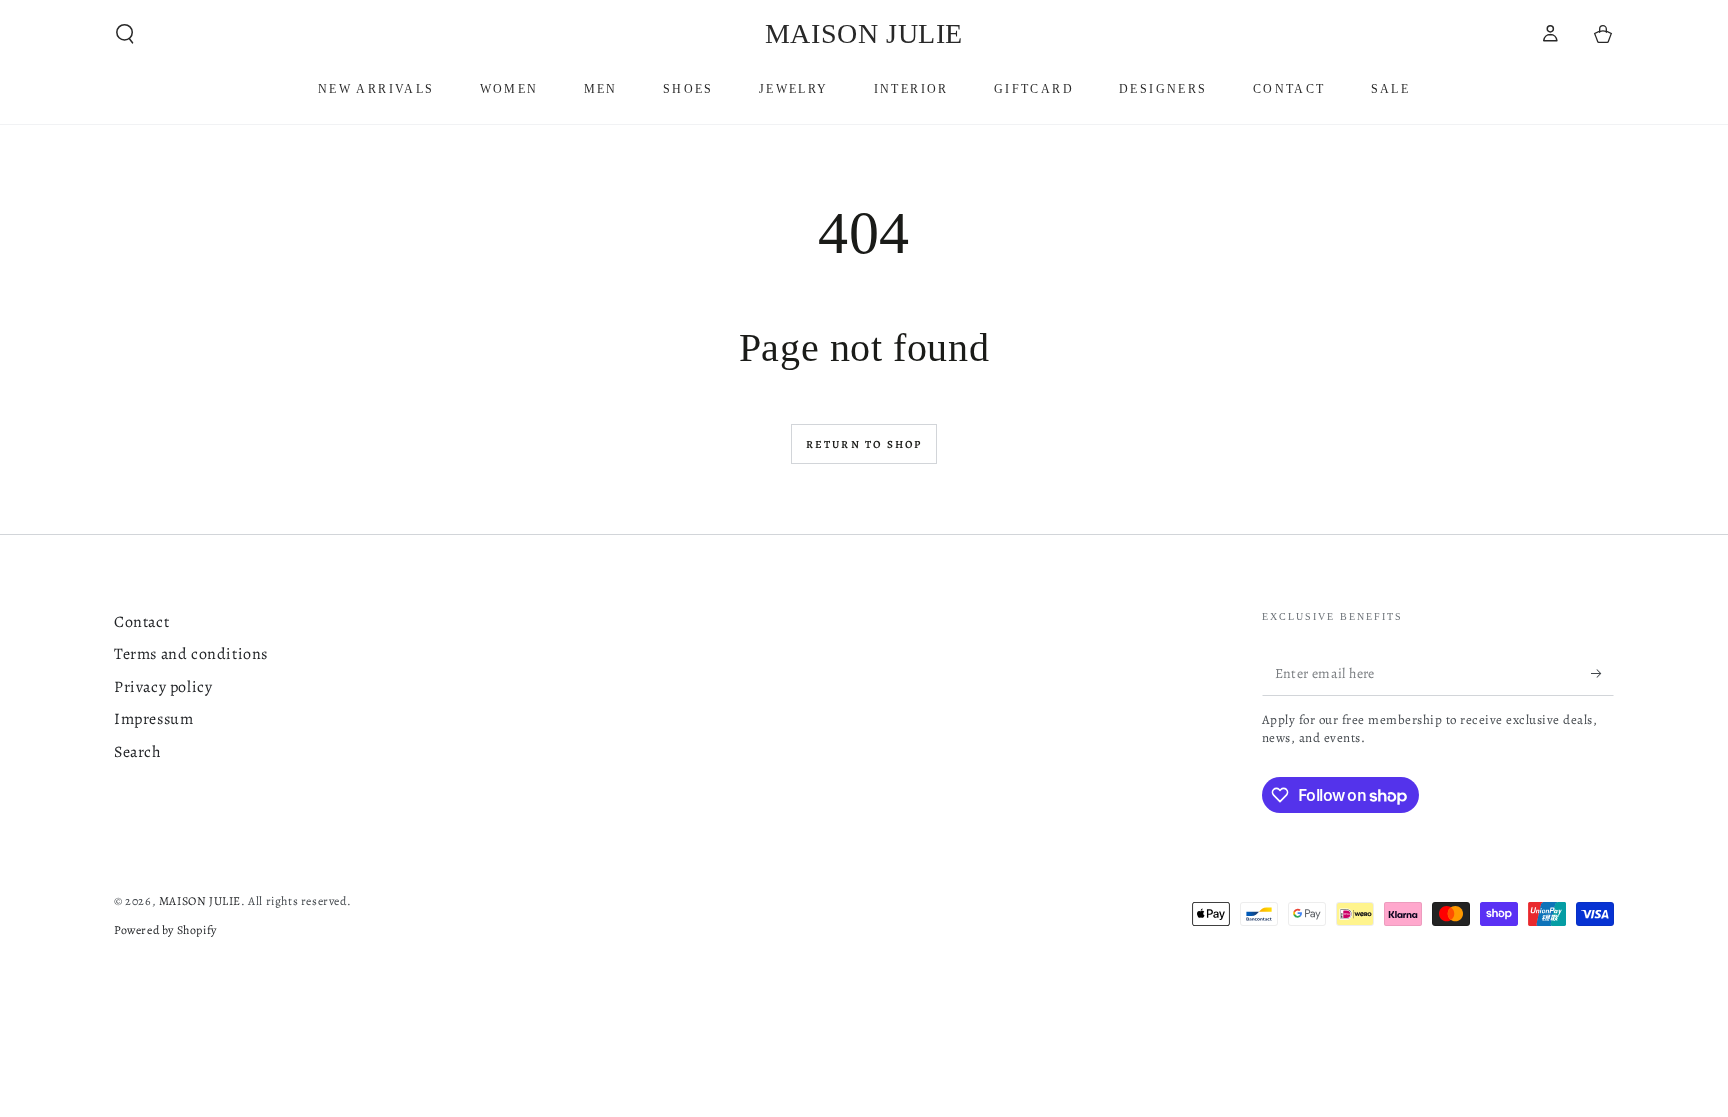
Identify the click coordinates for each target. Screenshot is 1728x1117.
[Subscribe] (1602, 673)
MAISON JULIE (200, 901)
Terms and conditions (191, 654)
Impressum (153, 719)
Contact (141, 622)
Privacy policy (163, 687)
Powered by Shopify (165, 930)
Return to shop (864, 444)
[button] (125, 34)
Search (138, 752)
